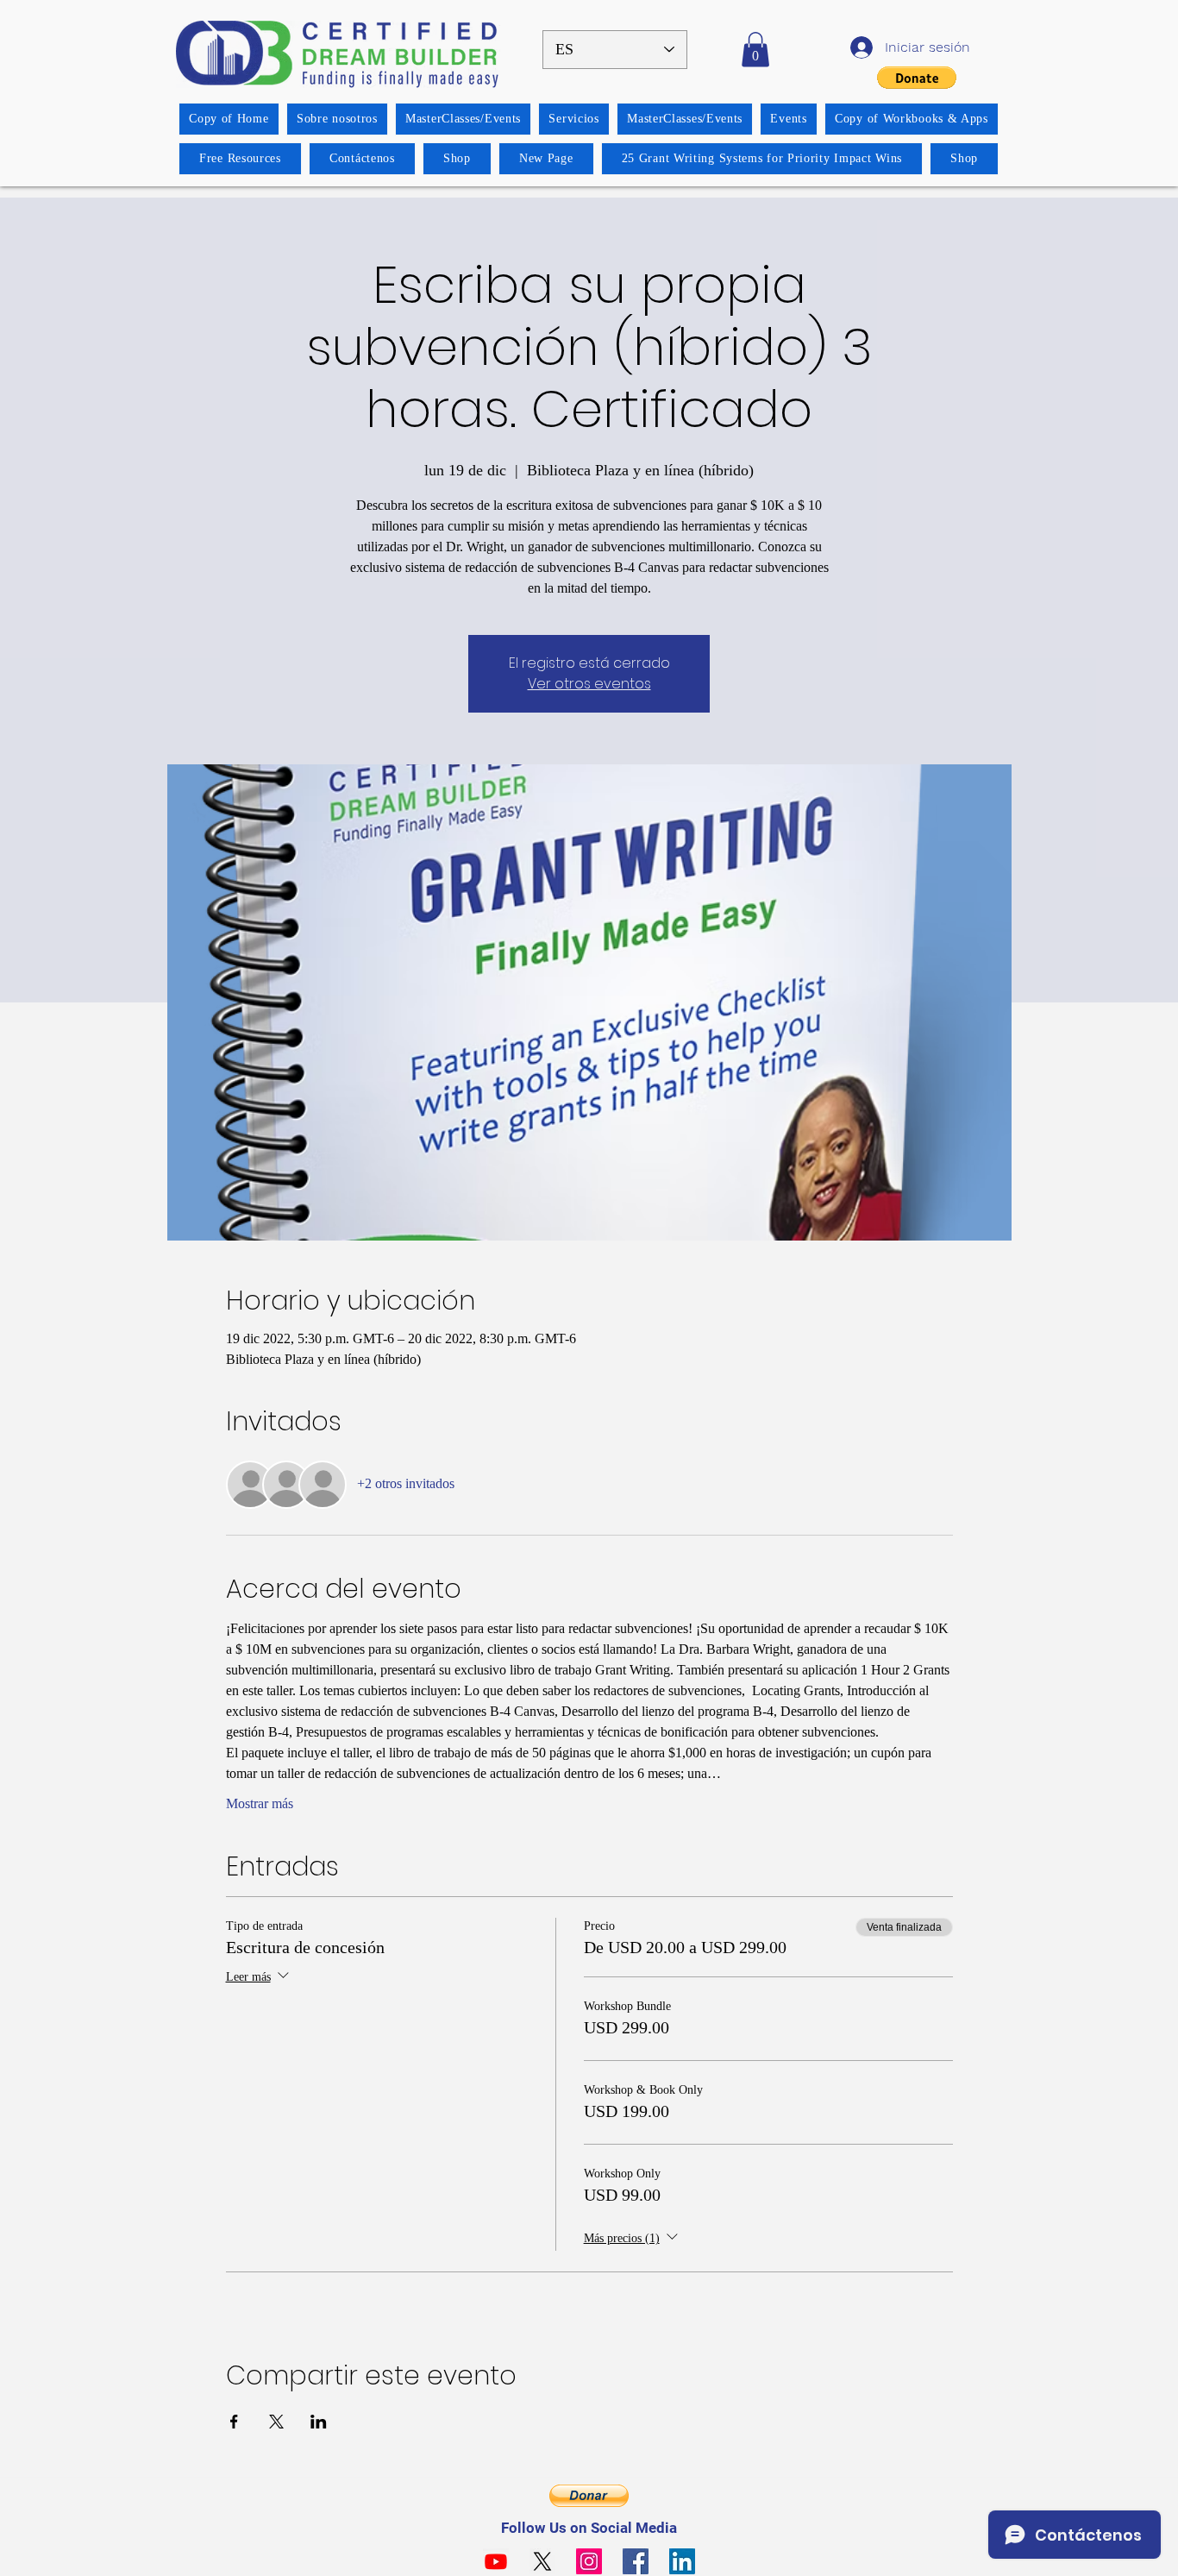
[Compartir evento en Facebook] (234, 2422)
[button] (755, 50)
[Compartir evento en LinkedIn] (319, 2422)
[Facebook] (636, 2561)
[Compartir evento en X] (276, 2422)
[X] (542, 2561)
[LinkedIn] (682, 2561)
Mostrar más (260, 1803)
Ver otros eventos (589, 684)
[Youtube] (496, 2561)
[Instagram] (589, 2561)
